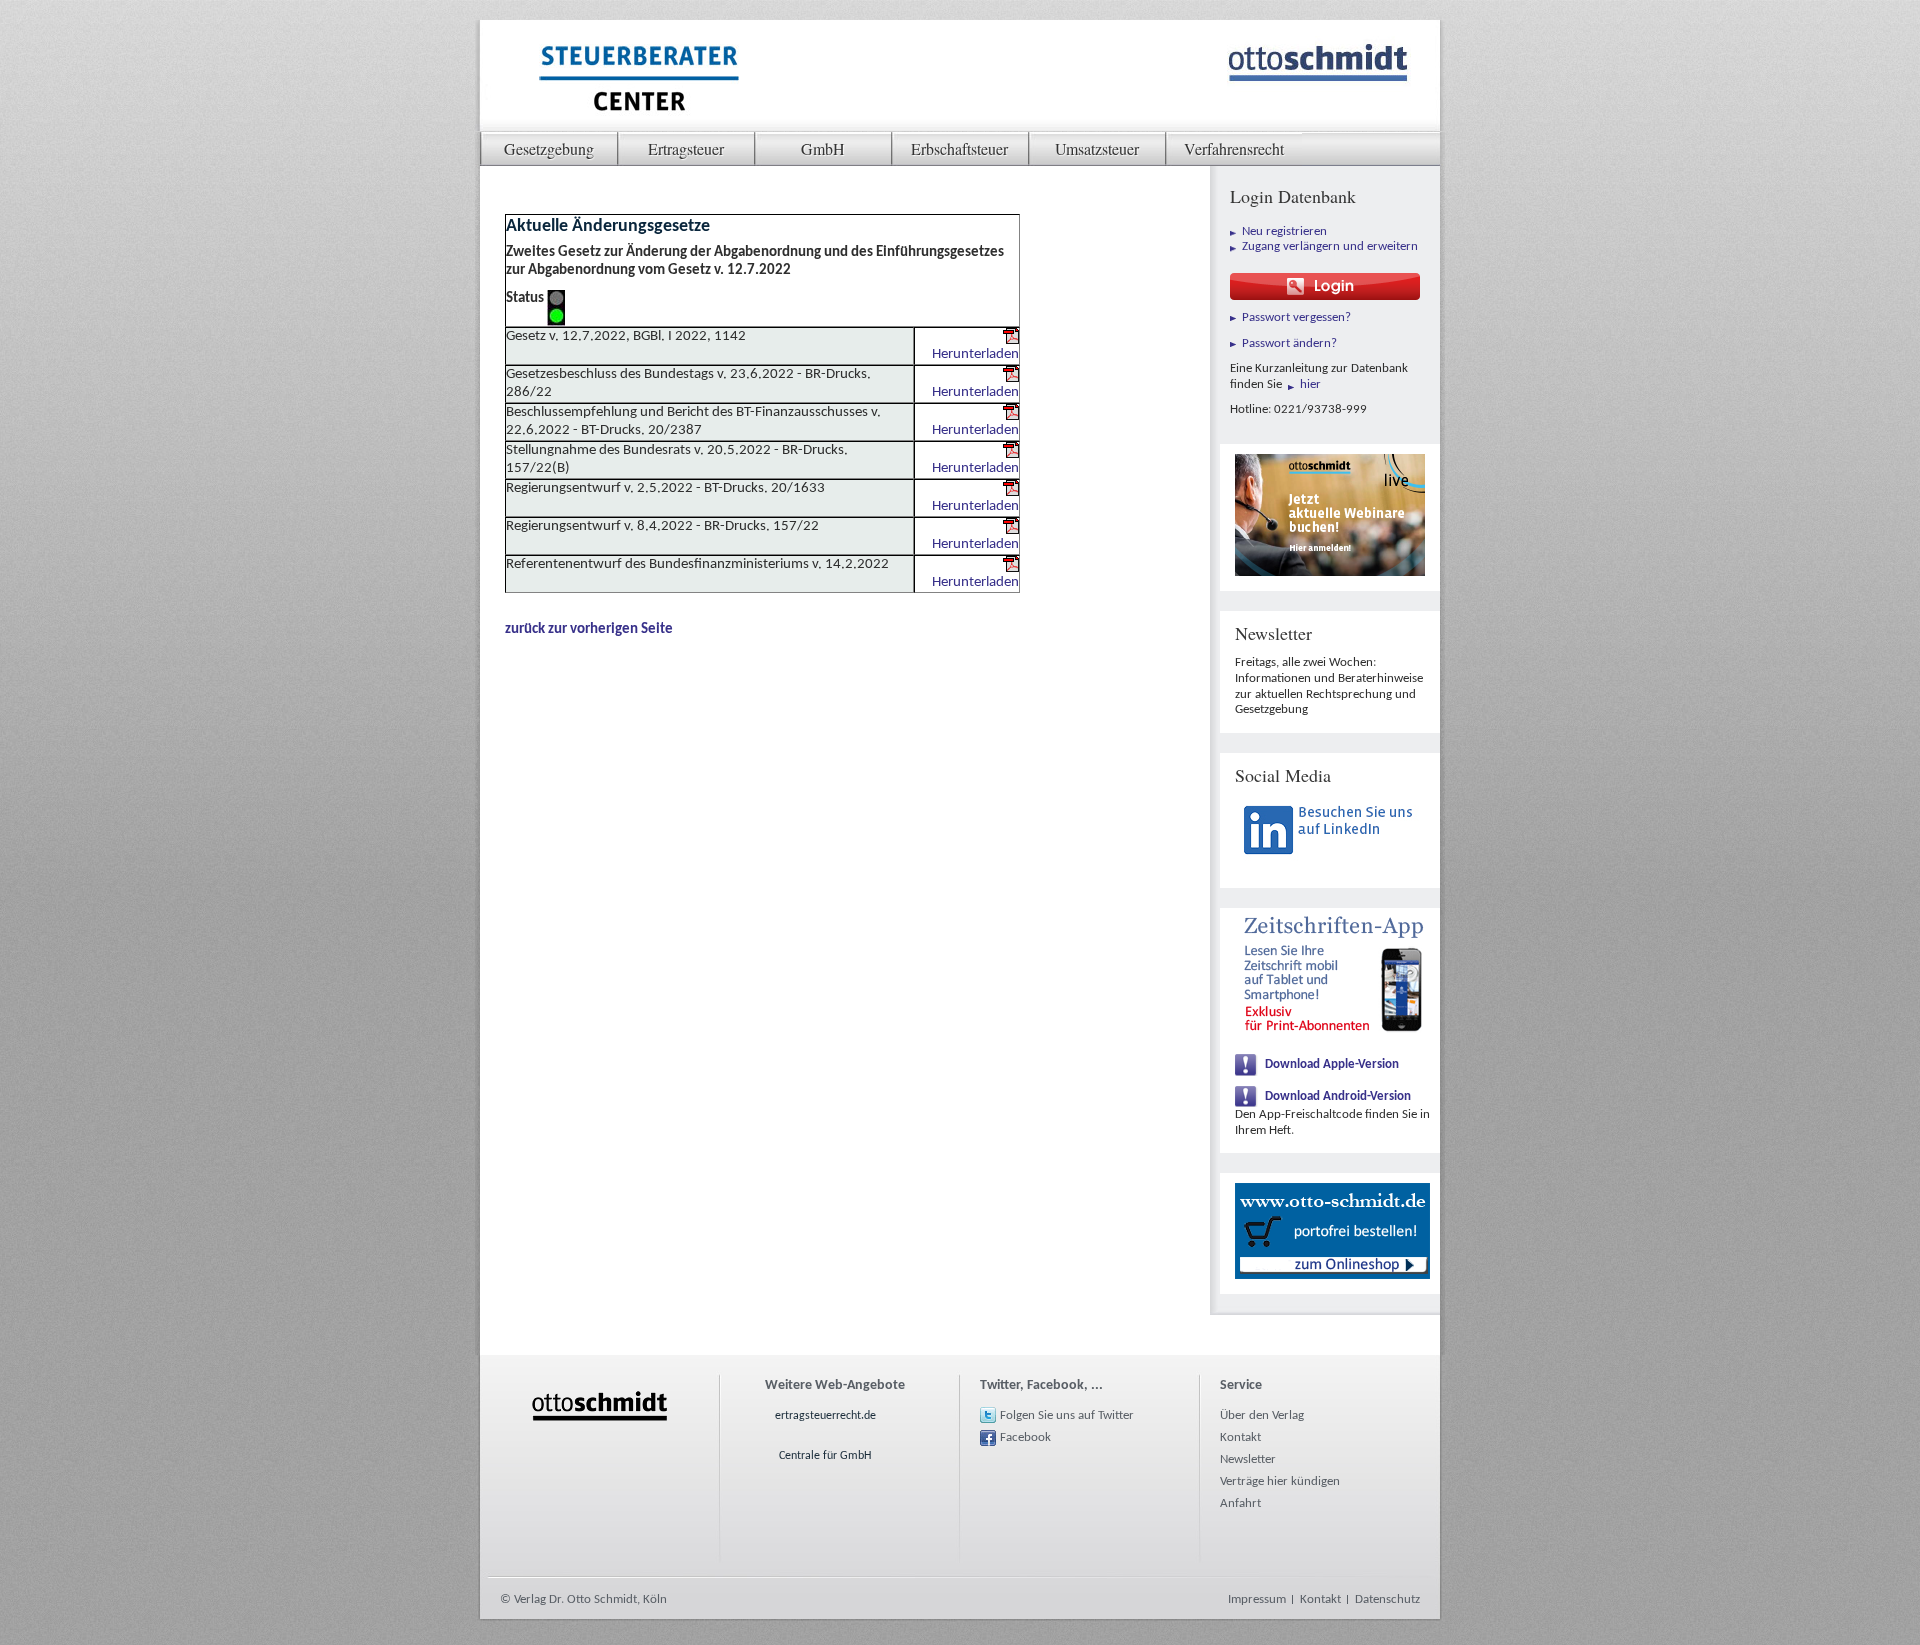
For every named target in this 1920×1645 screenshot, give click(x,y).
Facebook (1025, 1437)
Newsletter (1248, 1459)
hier (1310, 384)
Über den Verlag (1262, 1415)
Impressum (1257, 1599)
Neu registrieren (1284, 231)
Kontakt (1240, 1437)
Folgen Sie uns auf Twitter (1067, 1415)
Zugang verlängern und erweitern (1330, 246)
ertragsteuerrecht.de (825, 1416)
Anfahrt (1240, 1503)
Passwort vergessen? (1296, 317)
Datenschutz (1387, 1599)
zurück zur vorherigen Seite (589, 629)
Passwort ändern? (1289, 343)
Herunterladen (975, 354)
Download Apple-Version (1332, 1064)
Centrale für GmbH (825, 1456)
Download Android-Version (1338, 1096)
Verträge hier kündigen (1280, 1481)
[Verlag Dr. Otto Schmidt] (638, 81)
